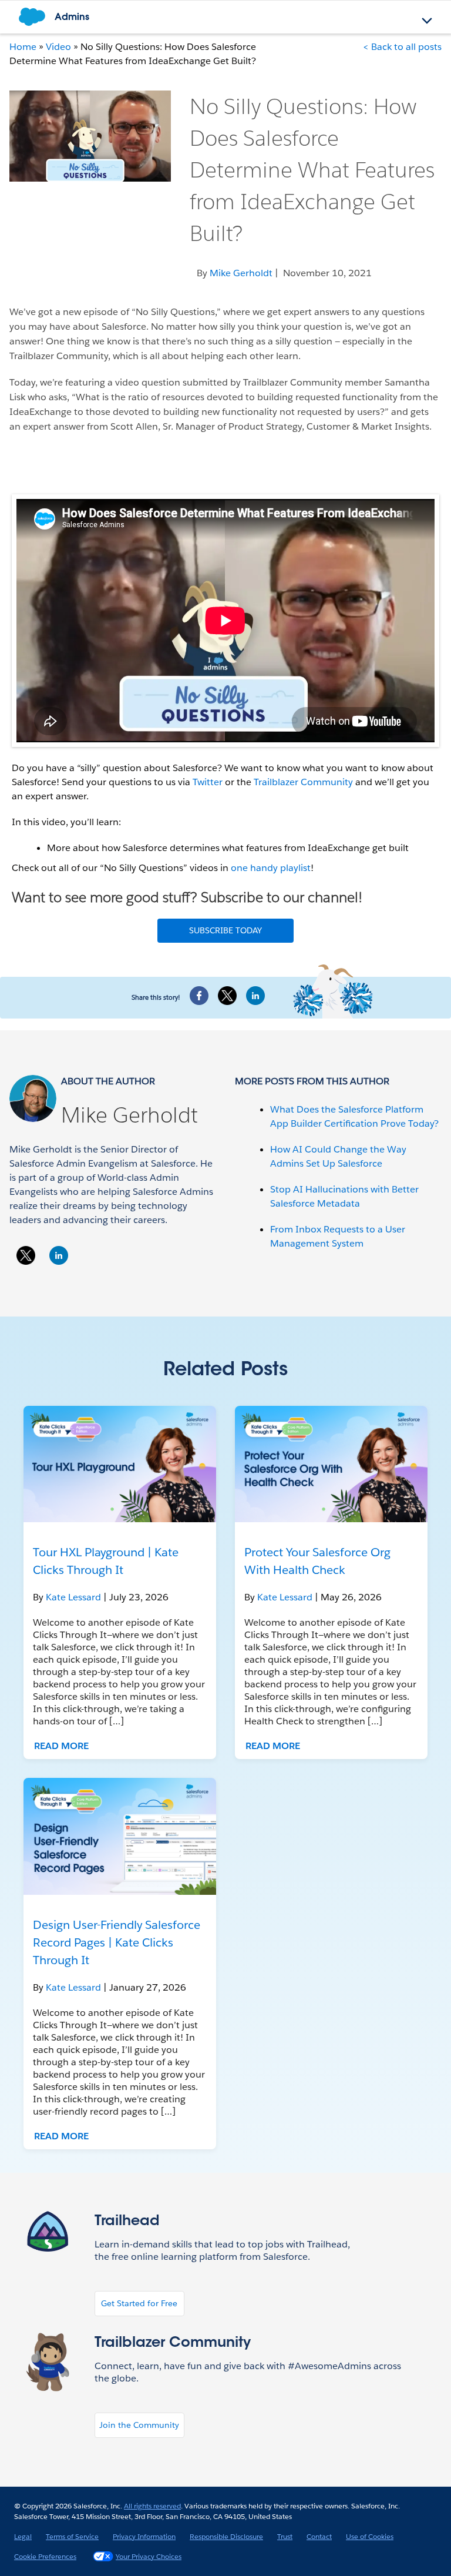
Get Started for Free (139, 2303)
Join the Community (139, 2425)
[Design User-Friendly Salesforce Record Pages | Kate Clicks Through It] (120, 1836)
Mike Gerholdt (129, 1115)
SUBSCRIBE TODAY (225, 930)
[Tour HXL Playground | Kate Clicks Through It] (120, 1464)
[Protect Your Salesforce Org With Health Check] (331, 1464)
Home (23, 47)
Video (58, 47)
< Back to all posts (402, 47)
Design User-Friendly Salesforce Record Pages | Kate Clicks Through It (117, 1942)
